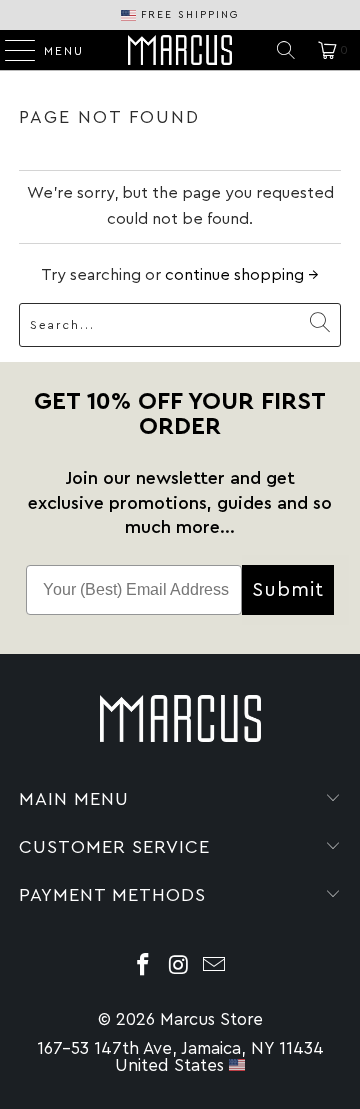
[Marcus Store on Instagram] (179, 967)
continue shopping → (242, 275)
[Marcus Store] (180, 50)
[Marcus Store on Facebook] (143, 967)
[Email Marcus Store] (215, 967)
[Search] (286, 50)
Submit (288, 590)
